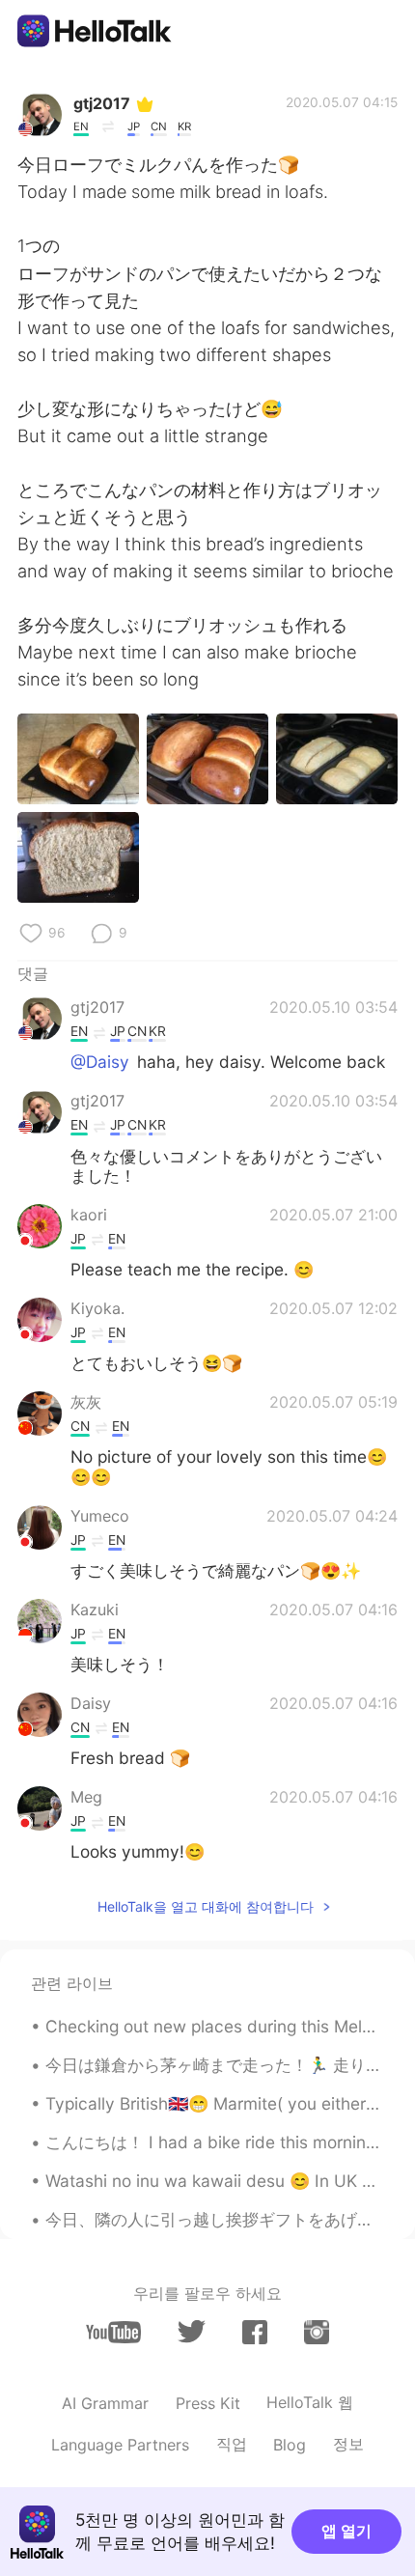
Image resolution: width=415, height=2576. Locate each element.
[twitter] (192, 2332)
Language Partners (120, 2445)
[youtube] (113, 2332)
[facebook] (255, 2332)
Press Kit (208, 2403)
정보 (348, 2444)
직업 (232, 2444)
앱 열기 (346, 2531)
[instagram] (317, 2332)
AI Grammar (105, 2403)
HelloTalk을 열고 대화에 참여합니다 (206, 1906)
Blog (290, 2445)
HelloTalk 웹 (310, 2402)
